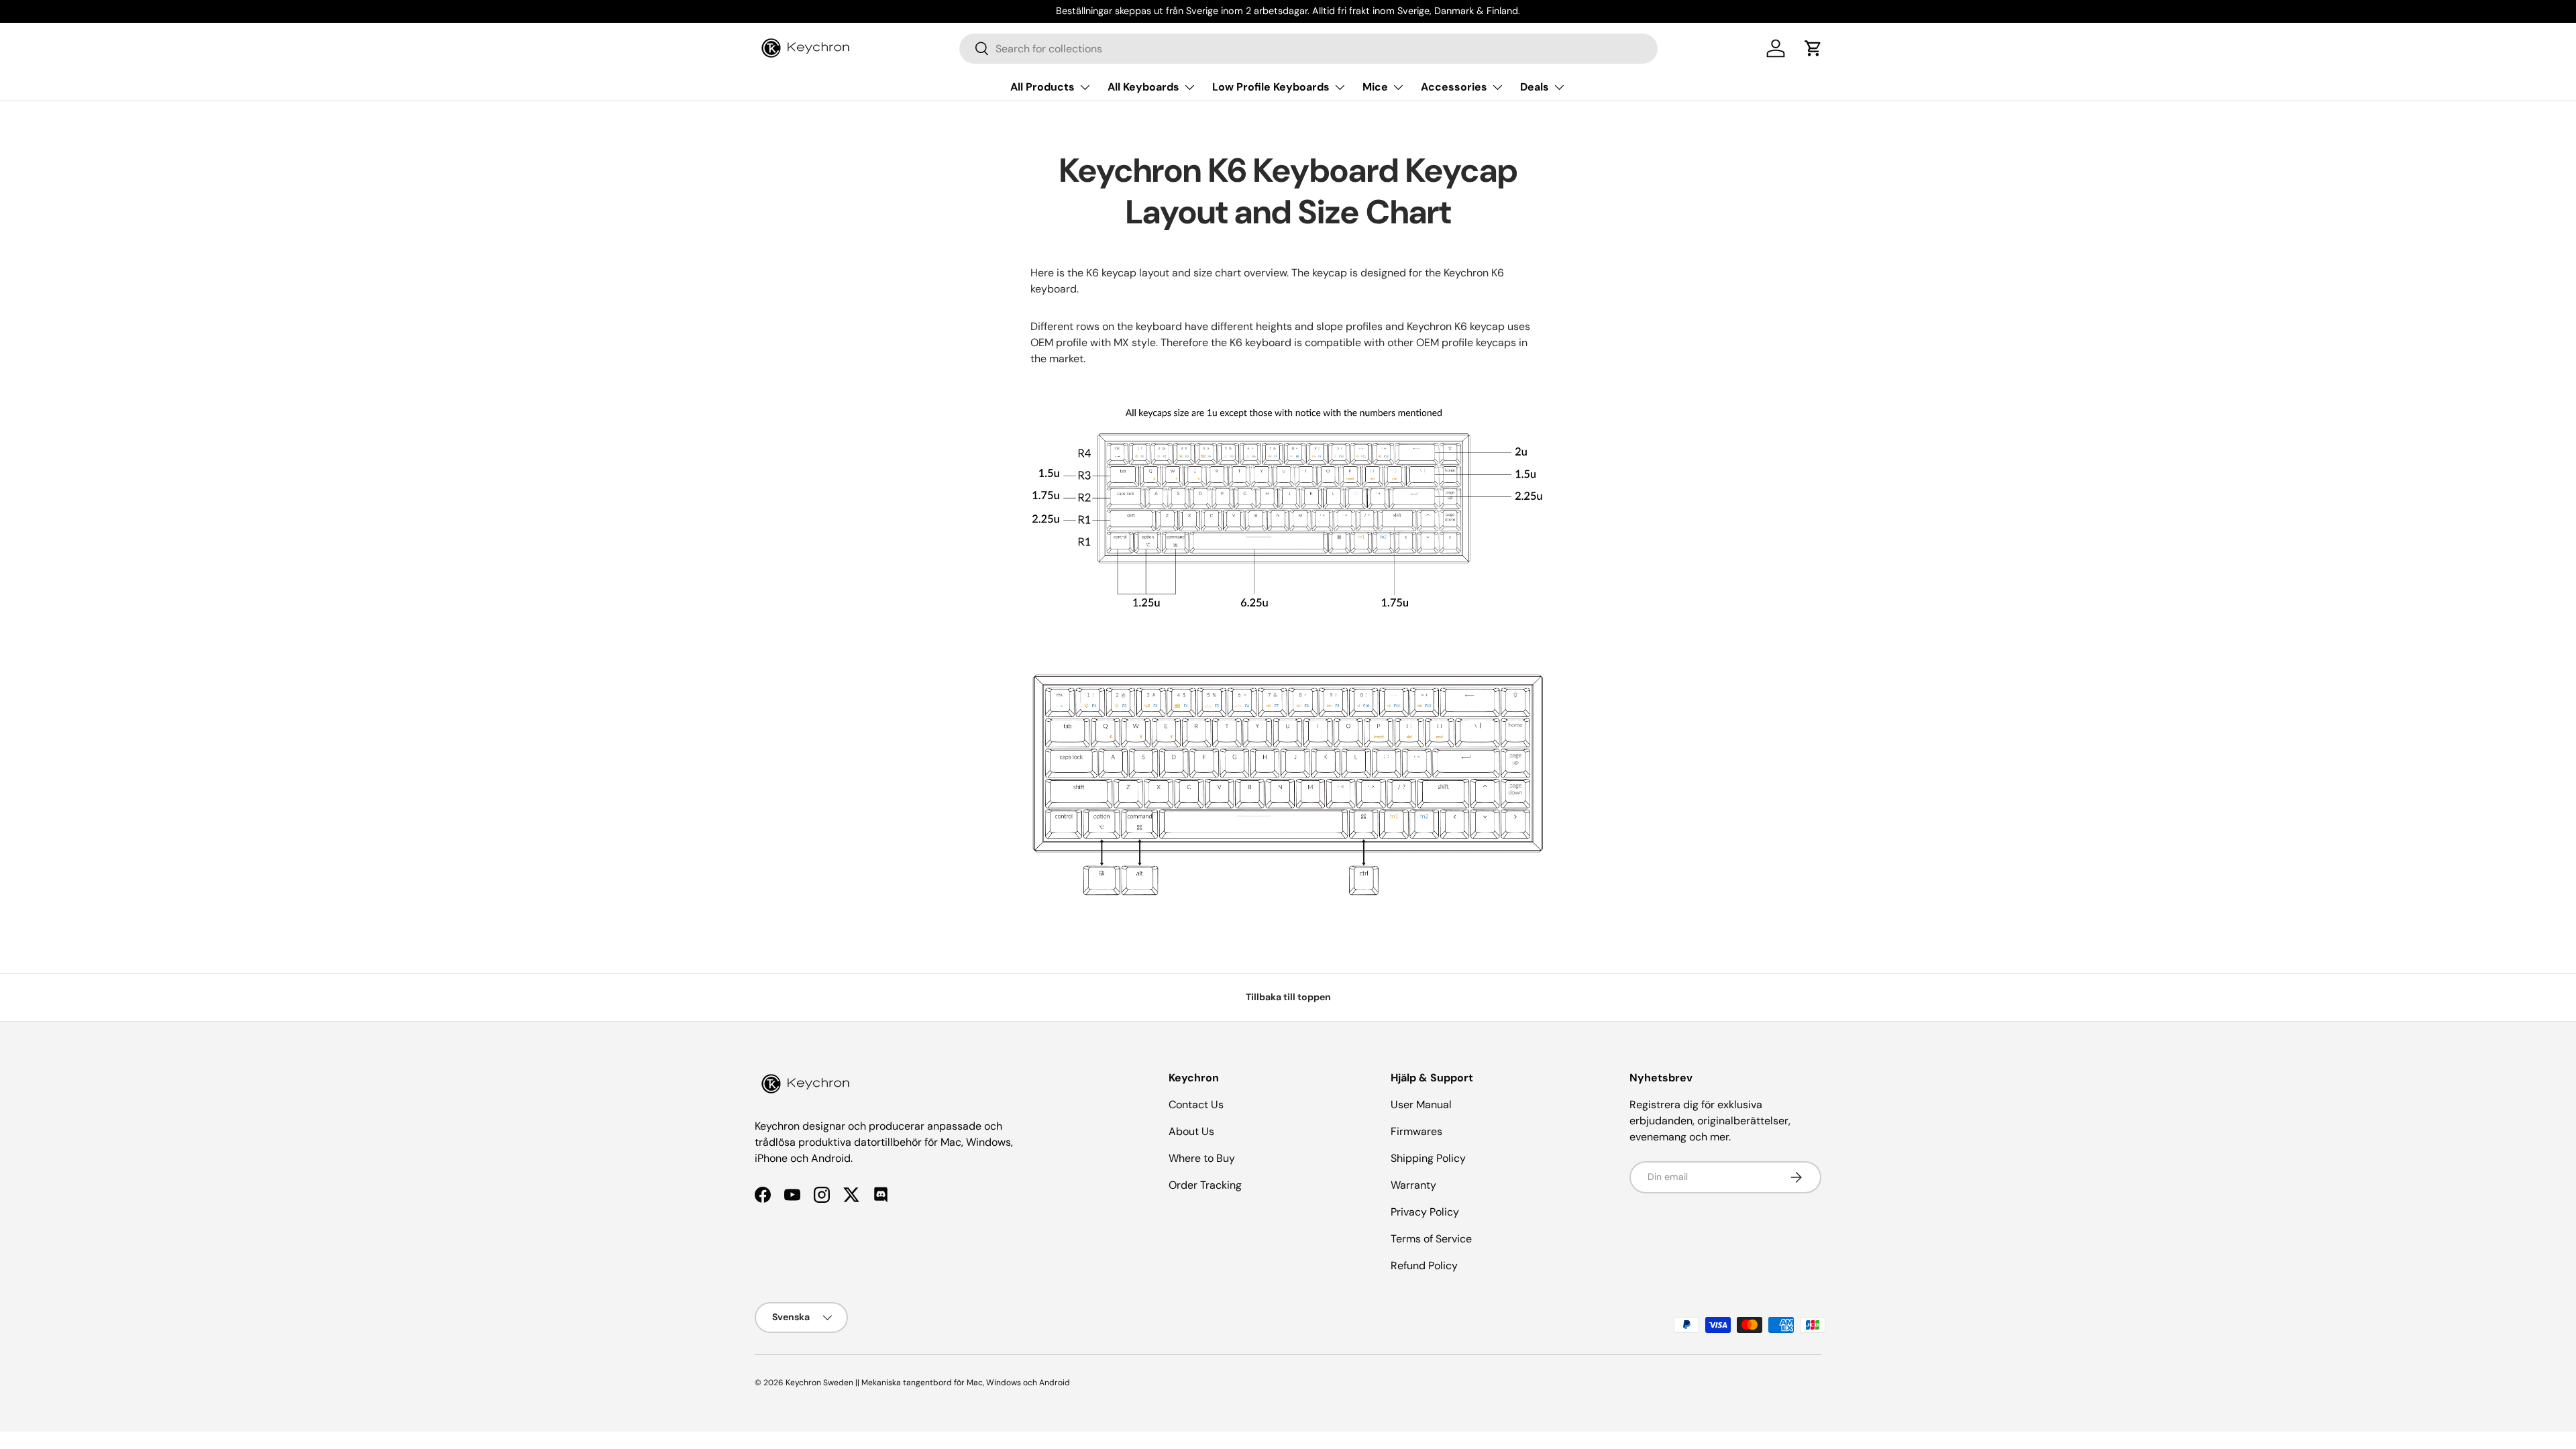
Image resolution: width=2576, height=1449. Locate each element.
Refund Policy (1424, 1266)
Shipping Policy (1428, 1158)
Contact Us (1196, 1105)
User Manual (1421, 1105)
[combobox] (1308, 49)
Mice (1375, 87)
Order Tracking (1205, 1185)
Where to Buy (1202, 1158)
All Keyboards (1143, 87)
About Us (1191, 1131)
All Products (1042, 87)
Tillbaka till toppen (1288, 997)
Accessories (1454, 87)
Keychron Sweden (819, 1383)
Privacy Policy (1425, 1212)
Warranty (1413, 1185)
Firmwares (1416, 1131)
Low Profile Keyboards (1271, 87)
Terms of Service (1431, 1239)
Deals (1535, 87)
